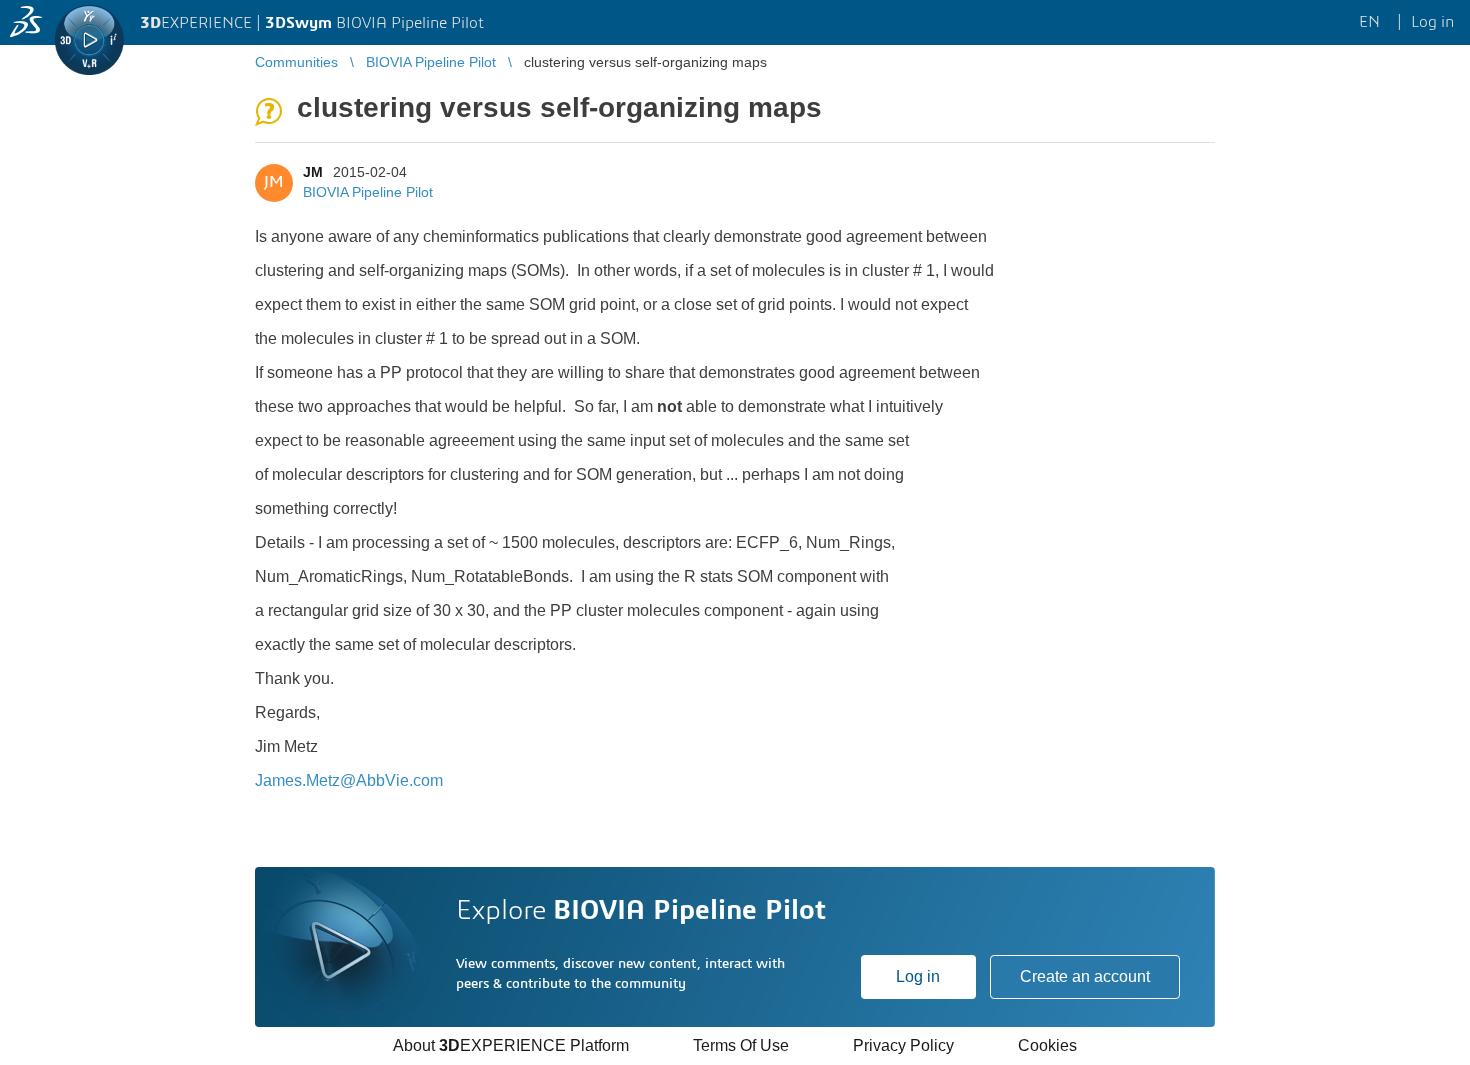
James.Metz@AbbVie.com (349, 780)
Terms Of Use (741, 1045)
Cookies (1047, 1045)
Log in (918, 976)
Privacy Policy (903, 1045)
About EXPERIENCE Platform (511, 1045)
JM (313, 172)
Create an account (1085, 976)
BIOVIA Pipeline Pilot (368, 192)
